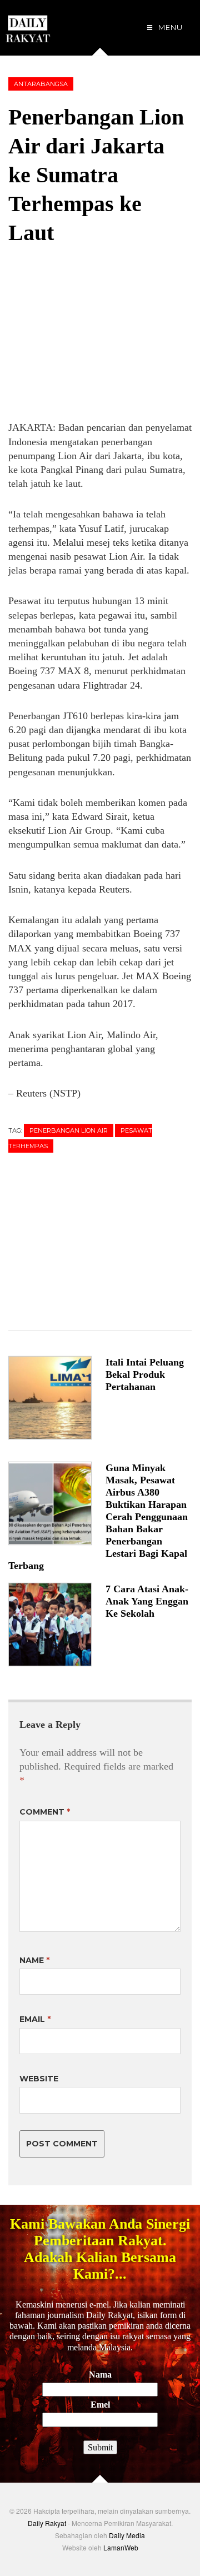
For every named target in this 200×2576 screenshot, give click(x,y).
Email (35, 2019)
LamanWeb (121, 2547)
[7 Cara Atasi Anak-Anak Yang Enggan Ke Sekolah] (57, 1625)
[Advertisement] (92, 333)
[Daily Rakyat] (28, 24)
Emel (100, 2405)
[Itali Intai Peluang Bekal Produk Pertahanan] (57, 1398)
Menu (169, 27)
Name (34, 1960)
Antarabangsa (41, 84)
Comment (45, 1812)
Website (39, 2079)
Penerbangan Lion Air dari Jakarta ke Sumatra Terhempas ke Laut (96, 175)
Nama (100, 2375)
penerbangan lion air (69, 1130)
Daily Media (127, 2535)
